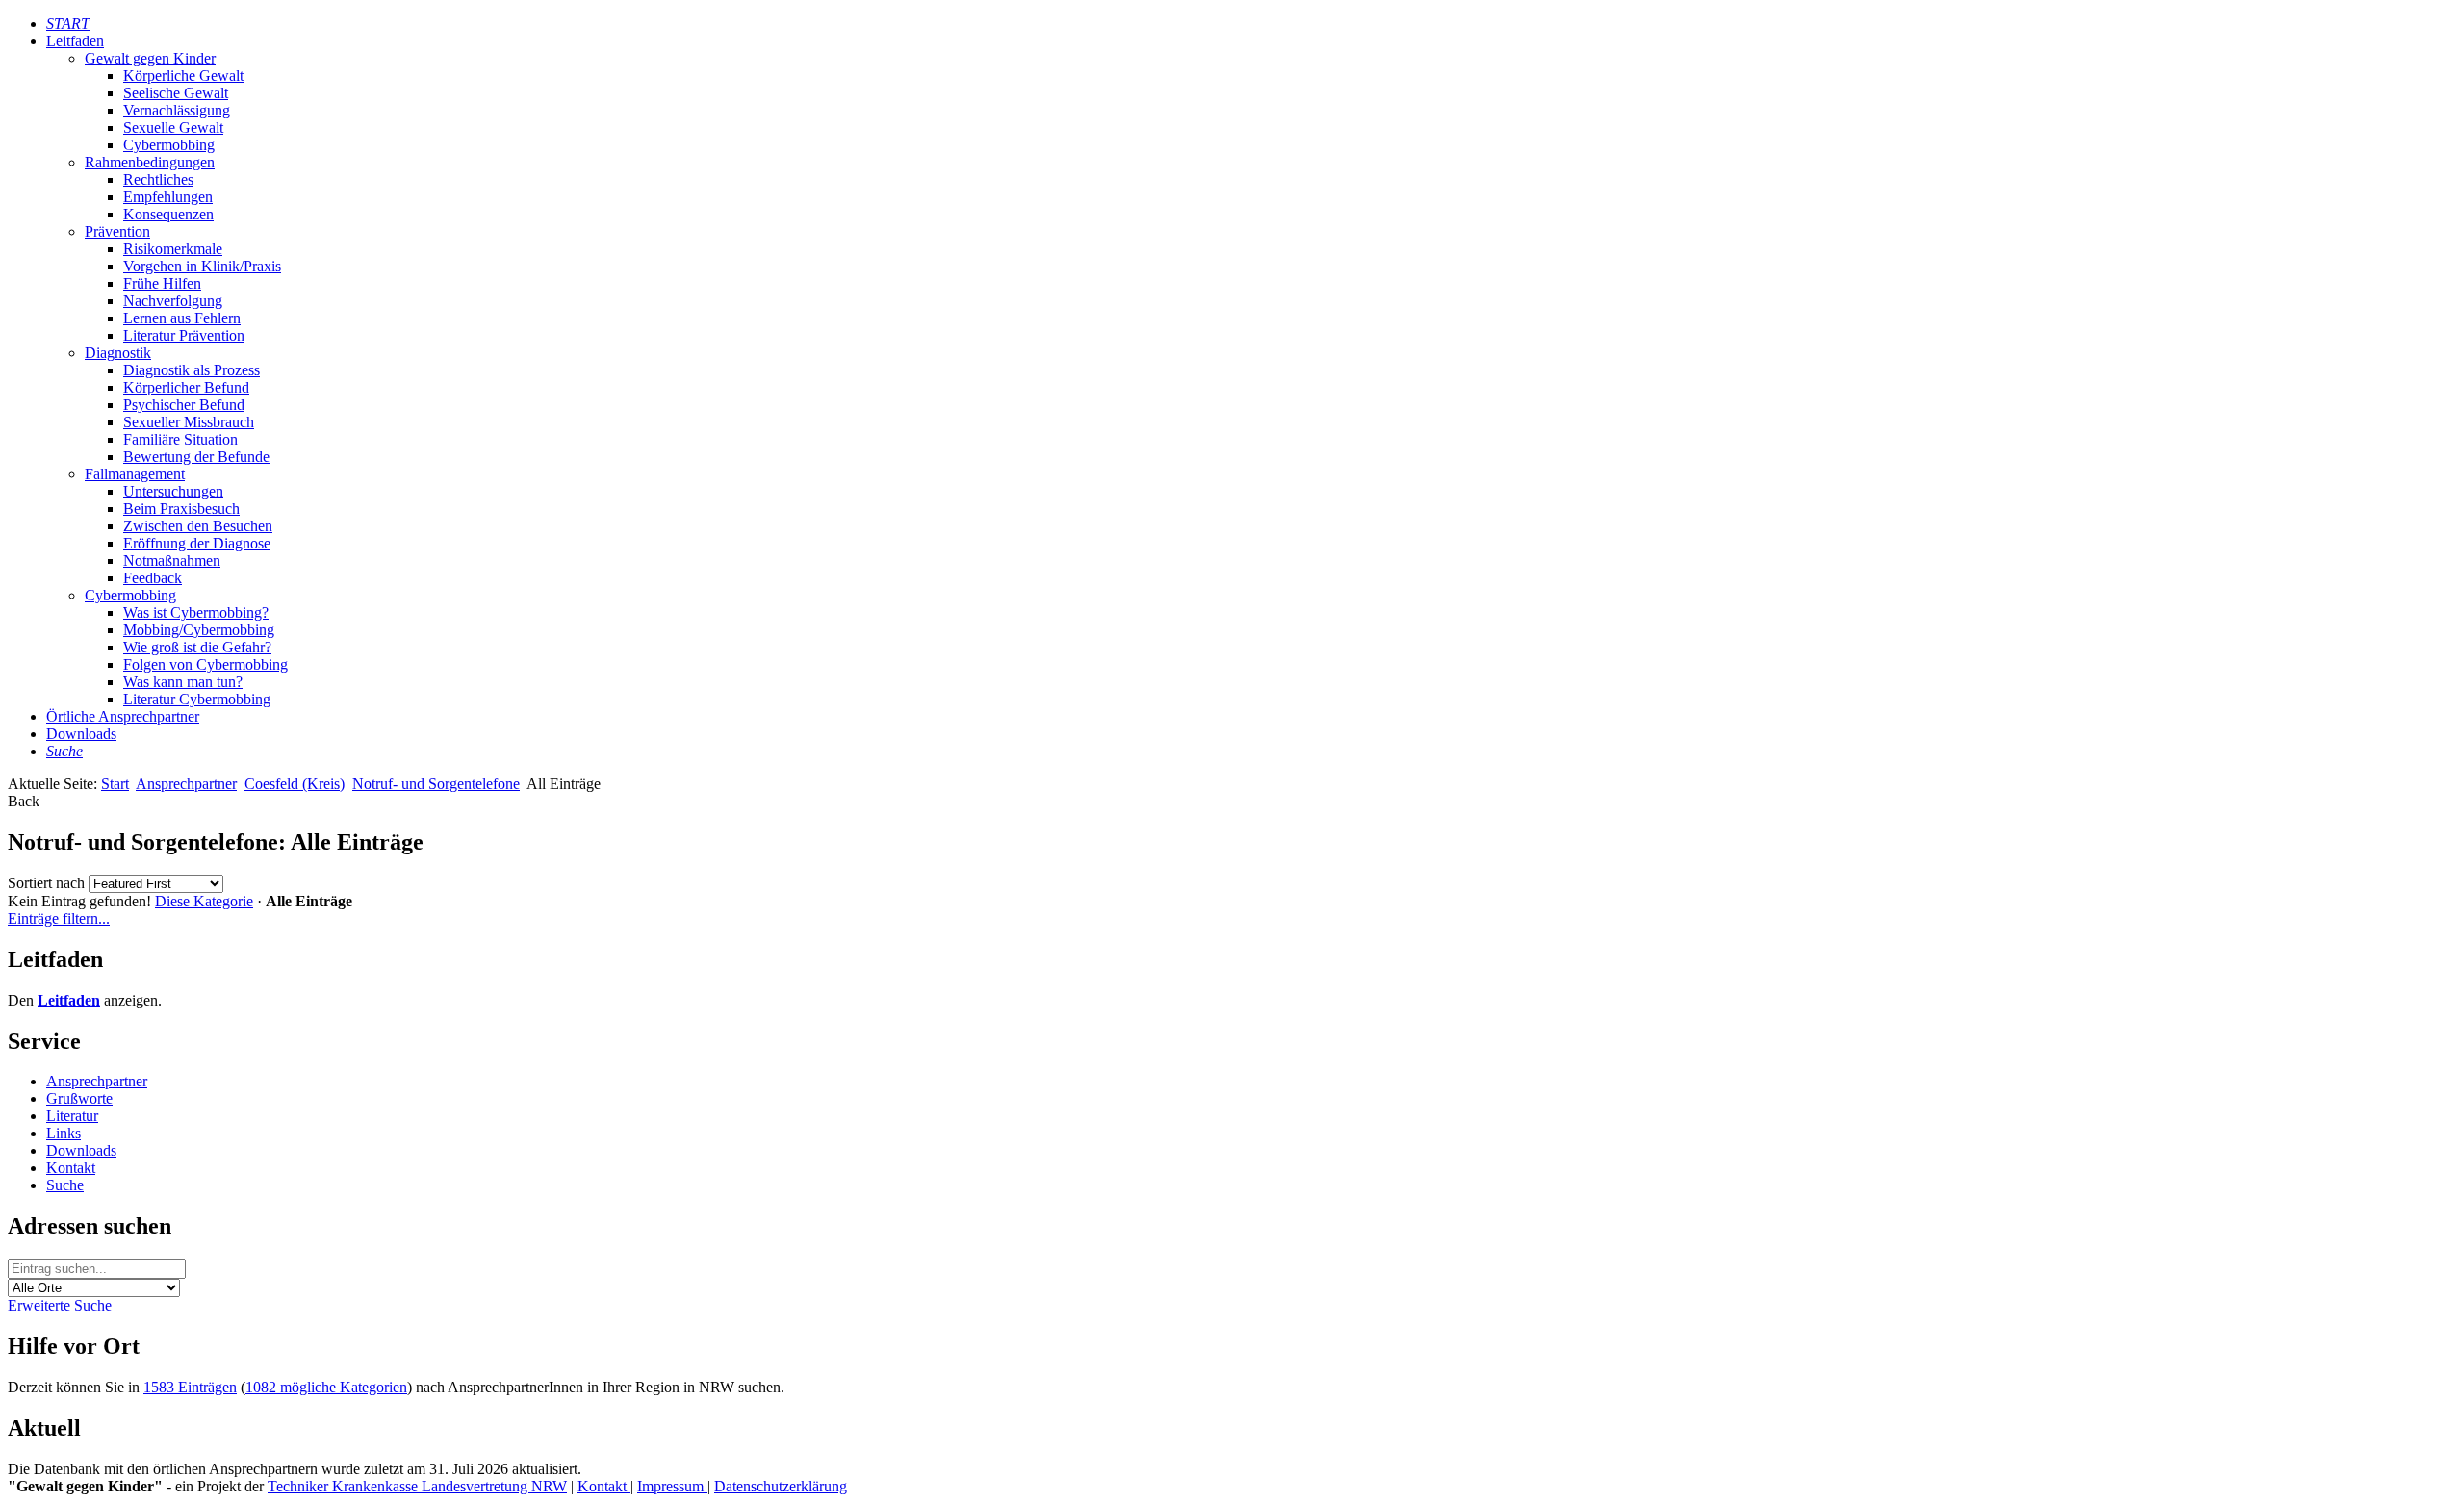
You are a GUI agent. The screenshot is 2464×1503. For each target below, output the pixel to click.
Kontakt (71, 1168)
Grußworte (79, 1098)
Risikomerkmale (173, 249)
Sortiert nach (46, 883)
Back (24, 801)
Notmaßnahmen (172, 560)
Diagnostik (118, 353)
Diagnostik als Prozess (192, 370)
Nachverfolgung (173, 301)
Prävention (117, 231)
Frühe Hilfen (162, 283)
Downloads (81, 734)
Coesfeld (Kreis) (295, 784)
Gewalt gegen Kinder (150, 58)
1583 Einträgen (190, 1387)
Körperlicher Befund (186, 387)
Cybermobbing (169, 145)
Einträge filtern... (59, 918)
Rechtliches (158, 179)
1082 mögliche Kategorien (326, 1387)
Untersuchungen (173, 491)
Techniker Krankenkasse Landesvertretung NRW (417, 1486)
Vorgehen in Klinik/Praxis (202, 266)
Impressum (672, 1486)
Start (115, 784)
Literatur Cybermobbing (197, 699)
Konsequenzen (168, 214)
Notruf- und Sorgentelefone (436, 784)
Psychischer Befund (184, 405)
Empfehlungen (168, 197)
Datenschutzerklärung (781, 1486)
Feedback (153, 578)
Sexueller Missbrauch (189, 422)
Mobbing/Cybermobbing (199, 630)
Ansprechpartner (186, 784)
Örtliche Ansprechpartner (123, 716)
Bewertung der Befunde (196, 457)
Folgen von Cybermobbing (205, 664)
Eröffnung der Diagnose (197, 543)
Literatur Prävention (184, 335)
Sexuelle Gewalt (173, 127)
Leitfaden (75, 41)
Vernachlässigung (177, 110)
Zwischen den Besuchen (198, 526)
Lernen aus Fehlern (182, 318)
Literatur (72, 1116)
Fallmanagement (135, 474)
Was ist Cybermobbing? (196, 612)
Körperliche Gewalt (183, 76)
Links (64, 1133)
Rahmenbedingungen (150, 162)
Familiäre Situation (180, 439)
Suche (65, 1185)
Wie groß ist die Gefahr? (197, 647)
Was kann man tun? (183, 682)
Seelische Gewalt (176, 93)
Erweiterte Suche (60, 1305)
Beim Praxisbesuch (181, 509)
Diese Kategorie (204, 901)
